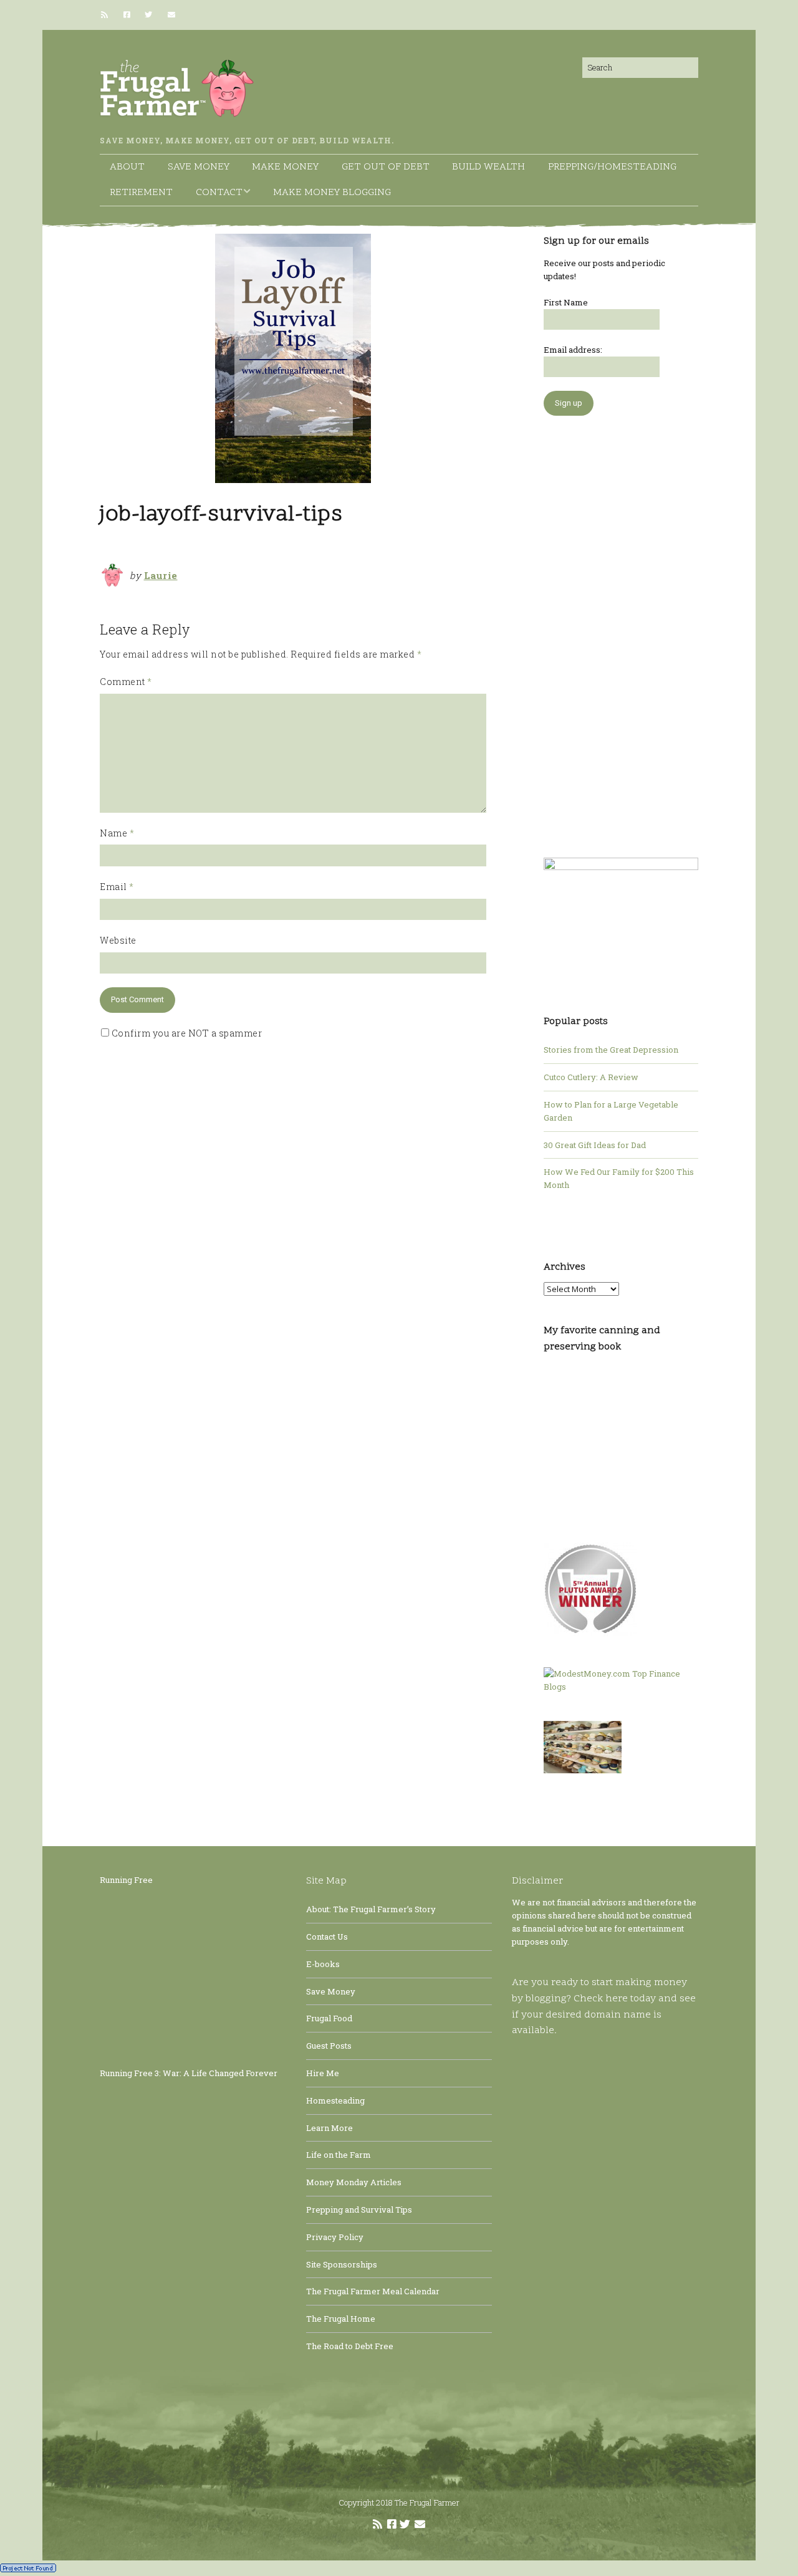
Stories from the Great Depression (611, 1050)
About (127, 167)
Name (117, 833)
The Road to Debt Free (350, 2346)
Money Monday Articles (354, 2182)
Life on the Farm (339, 2155)
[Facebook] (127, 15)
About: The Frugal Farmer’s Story (371, 1909)
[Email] (171, 15)
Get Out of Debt (386, 167)
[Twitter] (148, 15)
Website (118, 940)
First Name (566, 302)
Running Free (126, 1880)
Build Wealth (488, 167)
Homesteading (335, 2100)
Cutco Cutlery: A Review (591, 1077)
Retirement (141, 193)
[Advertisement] (621, 630)
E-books (323, 1964)
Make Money (285, 167)
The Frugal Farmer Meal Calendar (373, 2291)
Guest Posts (329, 2046)
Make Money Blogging (332, 193)
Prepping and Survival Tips (359, 2210)
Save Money (199, 167)
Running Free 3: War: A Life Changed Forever (189, 2073)
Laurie (161, 575)
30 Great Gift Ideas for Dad (595, 1145)
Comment (126, 682)
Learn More (329, 2128)
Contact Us (327, 1937)
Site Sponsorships (342, 2264)
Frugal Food (329, 2018)
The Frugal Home (341, 2319)
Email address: (573, 350)
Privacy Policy (335, 2237)
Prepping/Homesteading (612, 167)
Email (117, 887)
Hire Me (323, 2073)
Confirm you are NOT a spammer (185, 1033)
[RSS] (108, 15)
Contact (219, 193)
